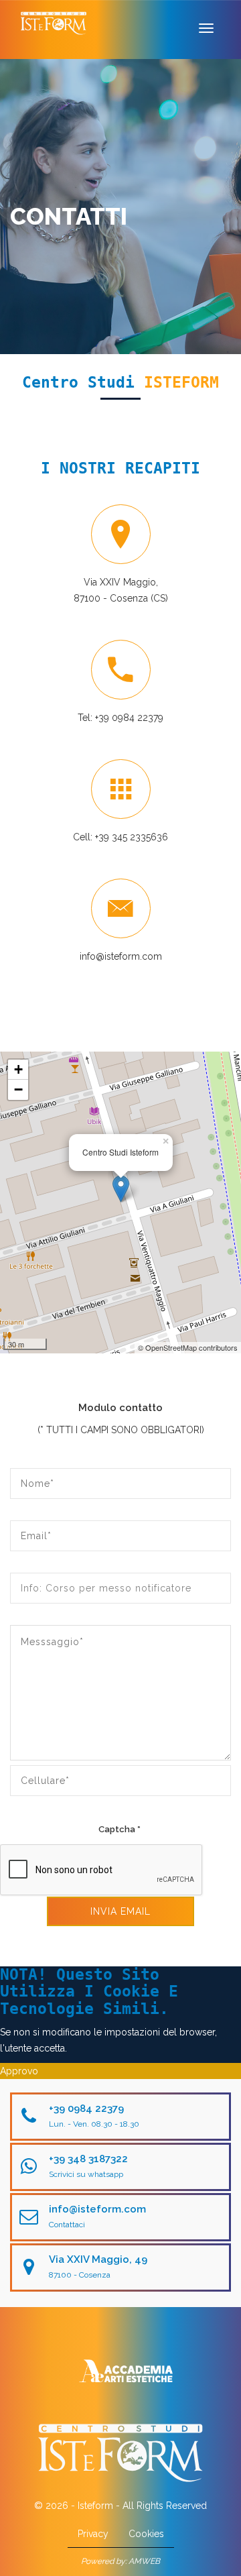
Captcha (119, 1829)
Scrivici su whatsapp (86, 2174)
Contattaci (67, 2225)
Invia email (120, 1911)
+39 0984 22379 (129, 718)
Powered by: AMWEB (120, 2561)
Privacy (93, 2534)
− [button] (18, 1089)
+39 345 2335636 (132, 837)
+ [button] (18, 1069)
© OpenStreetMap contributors (188, 1347)
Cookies (146, 2534)
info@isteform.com (121, 956)
